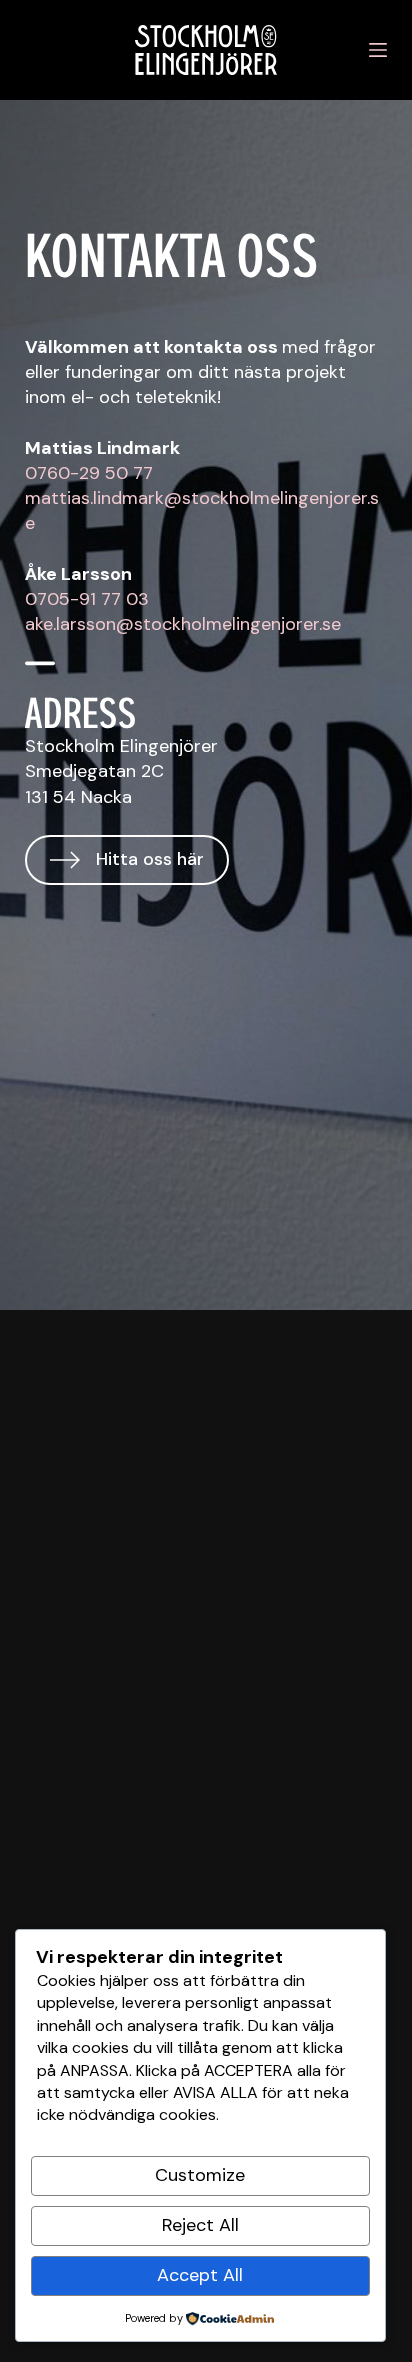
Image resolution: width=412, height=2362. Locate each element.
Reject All (200, 2225)
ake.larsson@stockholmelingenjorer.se (183, 624)
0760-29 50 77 (89, 473)
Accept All (200, 2275)
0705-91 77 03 (87, 599)
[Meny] (378, 50)
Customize (200, 2175)
